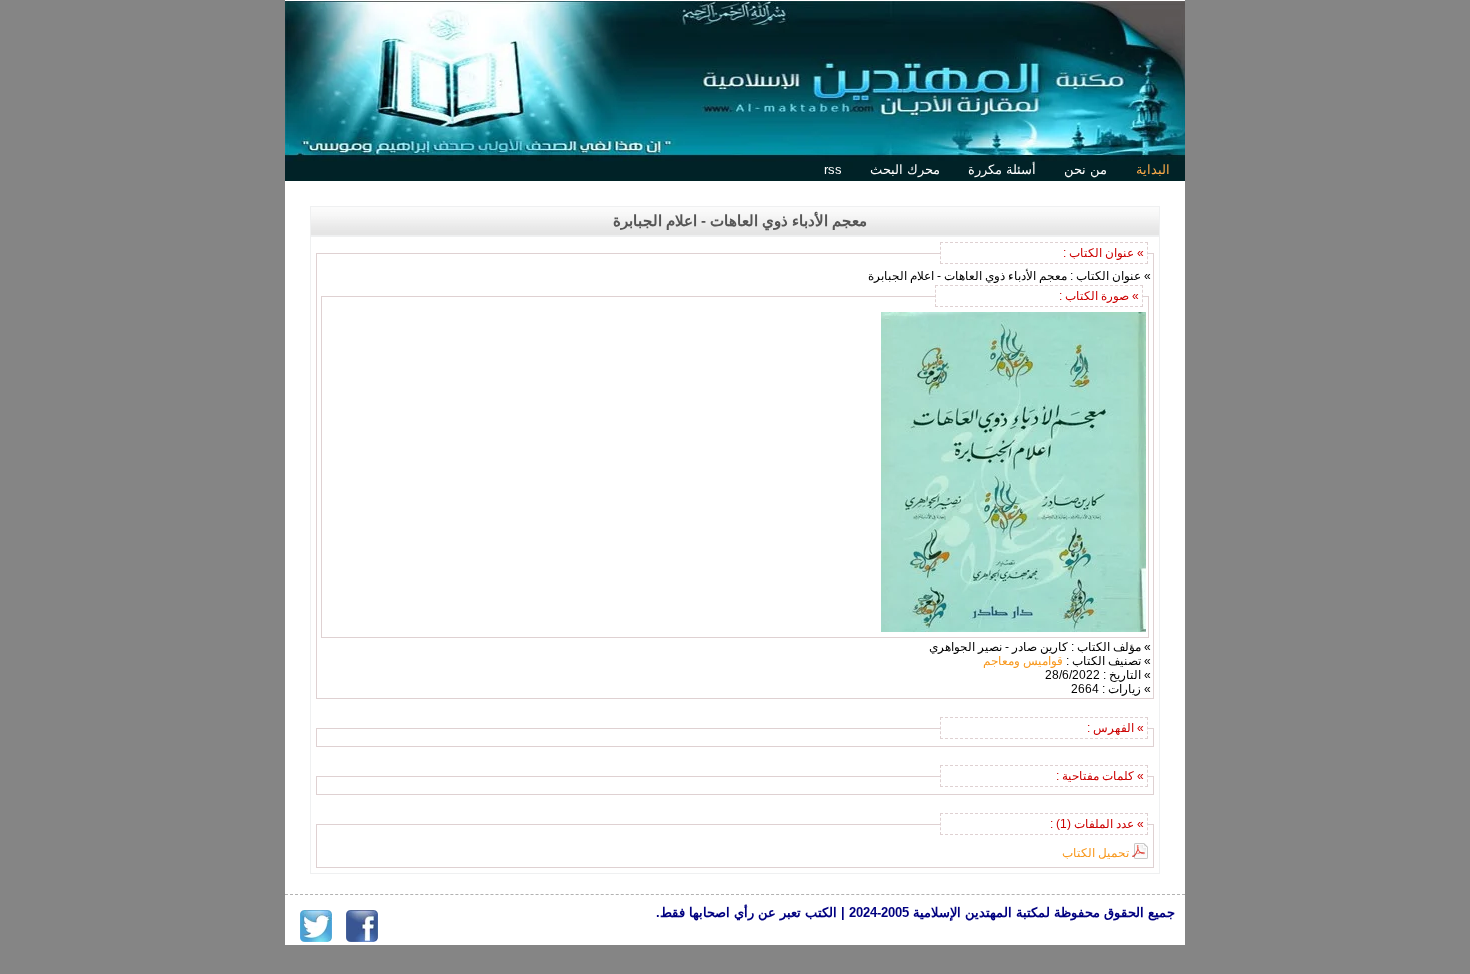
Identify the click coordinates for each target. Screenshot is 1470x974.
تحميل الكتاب (1095, 853)
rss (833, 169)
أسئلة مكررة (1002, 169)
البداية (1153, 169)
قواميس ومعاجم (1023, 661)
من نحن (1085, 169)
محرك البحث (905, 169)
